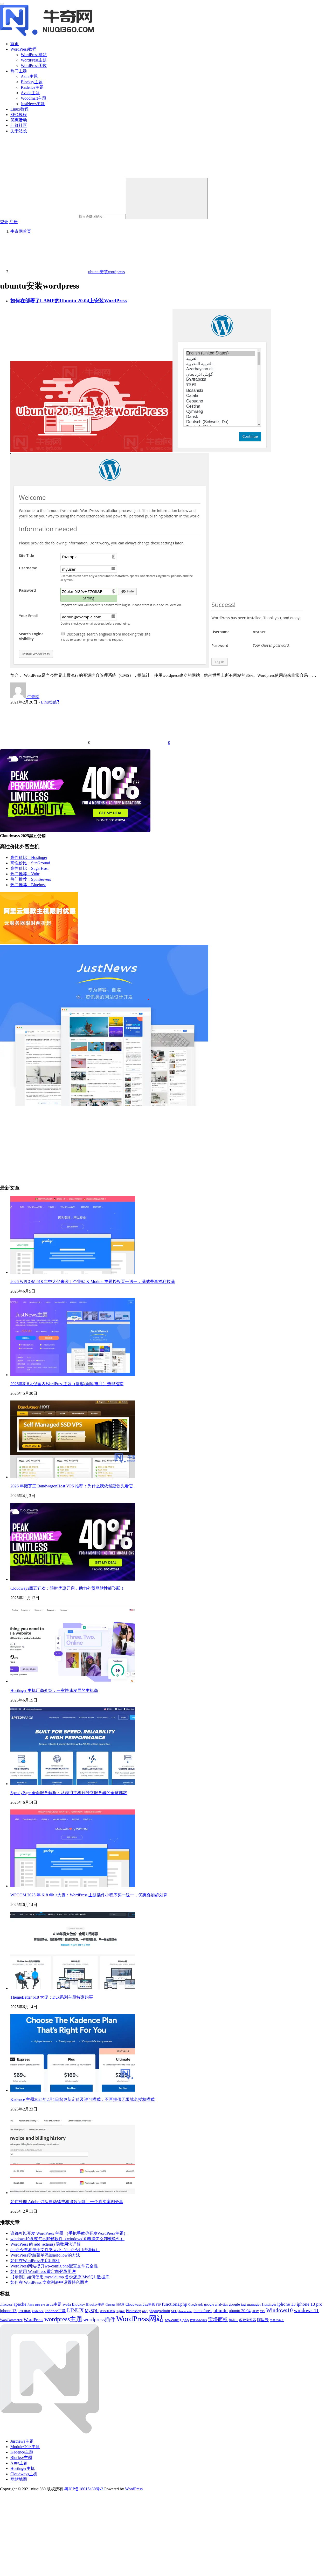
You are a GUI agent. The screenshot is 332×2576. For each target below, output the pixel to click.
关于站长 (19, 131)
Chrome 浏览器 (115, 2305)
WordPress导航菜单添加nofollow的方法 (45, 2255)
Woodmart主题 (33, 98)
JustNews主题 (33, 104)
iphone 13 (286, 2304)
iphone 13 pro (310, 2304)
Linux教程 (19, 109)
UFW (255, 2311)
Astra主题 (29, 76)
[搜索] (167, 199)
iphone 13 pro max (15, 2311)
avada (67, 2304)
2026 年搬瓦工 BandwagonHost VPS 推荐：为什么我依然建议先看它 (72, 1486)
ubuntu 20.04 (240, 2311)
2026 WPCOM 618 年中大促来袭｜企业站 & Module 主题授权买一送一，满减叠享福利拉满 (93, 1282)
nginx (121, 2311)
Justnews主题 (22, 2441)
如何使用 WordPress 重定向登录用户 (43, 2271)
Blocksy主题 (32, 82)
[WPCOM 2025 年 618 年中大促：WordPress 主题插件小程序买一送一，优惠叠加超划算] (73, 1886)
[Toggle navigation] (2, 4)
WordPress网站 (140, 2319)
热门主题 (19, 71)
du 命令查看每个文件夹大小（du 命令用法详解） (55, 2250)
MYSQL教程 (108, 2311)
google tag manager (245, 2304)
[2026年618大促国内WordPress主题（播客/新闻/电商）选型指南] (73, 1375)
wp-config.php (177, 2320)
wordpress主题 (63, 2319)
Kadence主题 (32, 87)
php (145, 2311)
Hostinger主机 (23, 2468)
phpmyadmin (159, 2311)
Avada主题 (30, 93)
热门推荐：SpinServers (31, 879)
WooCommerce (11, 2320)
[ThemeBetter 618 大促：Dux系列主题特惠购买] (73, 1988)
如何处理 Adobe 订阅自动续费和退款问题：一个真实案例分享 (67, 2202)
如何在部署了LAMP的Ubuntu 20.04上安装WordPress (69, 301)
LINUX (75, 2310)
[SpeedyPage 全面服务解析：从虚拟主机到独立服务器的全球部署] (73, 1784)
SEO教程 (19, 115)
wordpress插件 (99, 2319)
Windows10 (279, 2310)
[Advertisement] (156, 1143)
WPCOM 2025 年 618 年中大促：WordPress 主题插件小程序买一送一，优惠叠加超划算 (89, 1895)
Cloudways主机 (24, 2474)
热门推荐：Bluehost (28, 885)
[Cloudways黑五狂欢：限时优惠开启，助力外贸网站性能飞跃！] (73, 1579)
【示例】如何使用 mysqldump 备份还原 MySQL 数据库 (60, 2277)
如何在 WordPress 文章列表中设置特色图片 (49, 2282)
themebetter (185, 2311)
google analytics (216, 2304)
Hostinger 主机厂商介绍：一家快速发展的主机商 (54, 1690)
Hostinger (269, 2304)
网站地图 (19, 2479)
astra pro (40, 2305)
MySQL (92, 2311)
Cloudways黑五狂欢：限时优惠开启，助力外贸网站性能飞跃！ (67, 1588)
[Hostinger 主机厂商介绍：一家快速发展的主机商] (73, 1681)
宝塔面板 (218, 2319)
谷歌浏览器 (248, 2320)
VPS (262, 2311)
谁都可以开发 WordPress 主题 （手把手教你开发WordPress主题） (69, 2233)
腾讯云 (233, 2320)
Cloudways (134, 2304)
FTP (158, 2305)
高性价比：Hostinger (29, 857)
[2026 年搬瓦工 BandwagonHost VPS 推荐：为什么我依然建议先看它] (73, 1477)
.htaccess (6, 2304)
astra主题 (54, 2304)
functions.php (175, 2304)
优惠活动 (19, 120)
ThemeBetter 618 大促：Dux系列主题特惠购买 (52, 1997)
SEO (174, 2311)
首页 (15, 44)
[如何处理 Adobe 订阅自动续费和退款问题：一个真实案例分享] (73, 2193)
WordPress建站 (34, 55)
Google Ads (196, 2305)
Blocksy (78, 2304)
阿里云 (263, 2320)
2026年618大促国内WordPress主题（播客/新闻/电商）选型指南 (67, 1384)
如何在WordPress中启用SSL (35, 2261)
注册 (13, 222)
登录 (4, 222)
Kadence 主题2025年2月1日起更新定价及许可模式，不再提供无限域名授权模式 (82, 2099)
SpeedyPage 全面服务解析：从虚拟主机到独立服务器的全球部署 (69, 1793)
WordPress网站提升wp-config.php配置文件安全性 (54, 2266)
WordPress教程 (23, 49)
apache (20, 2304)
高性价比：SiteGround (30, 863)
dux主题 (149, 2305)
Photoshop (133, 2311)
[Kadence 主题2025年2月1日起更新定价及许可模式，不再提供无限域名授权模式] (73, 2090)
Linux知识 (50, 702)
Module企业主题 (25, 2447)
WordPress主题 (34, 60)
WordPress (33, 2320)
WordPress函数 (34, 66)
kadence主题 (55, 2311)
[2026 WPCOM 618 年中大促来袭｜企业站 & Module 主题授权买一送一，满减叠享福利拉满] (73, 1272)
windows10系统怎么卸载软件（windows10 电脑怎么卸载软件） (67, 2239)
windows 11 (306, 2310)
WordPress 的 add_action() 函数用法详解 (46, 2244)
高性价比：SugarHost (29, 868)
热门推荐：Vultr (25, 874)
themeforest (203, 2311)
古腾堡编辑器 (198, 2320)
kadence (38, 2311)
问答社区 (19, 125)
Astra (31, 2305)
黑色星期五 (277, 2320)
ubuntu (221, 2310)
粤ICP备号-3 (84, 2489)
